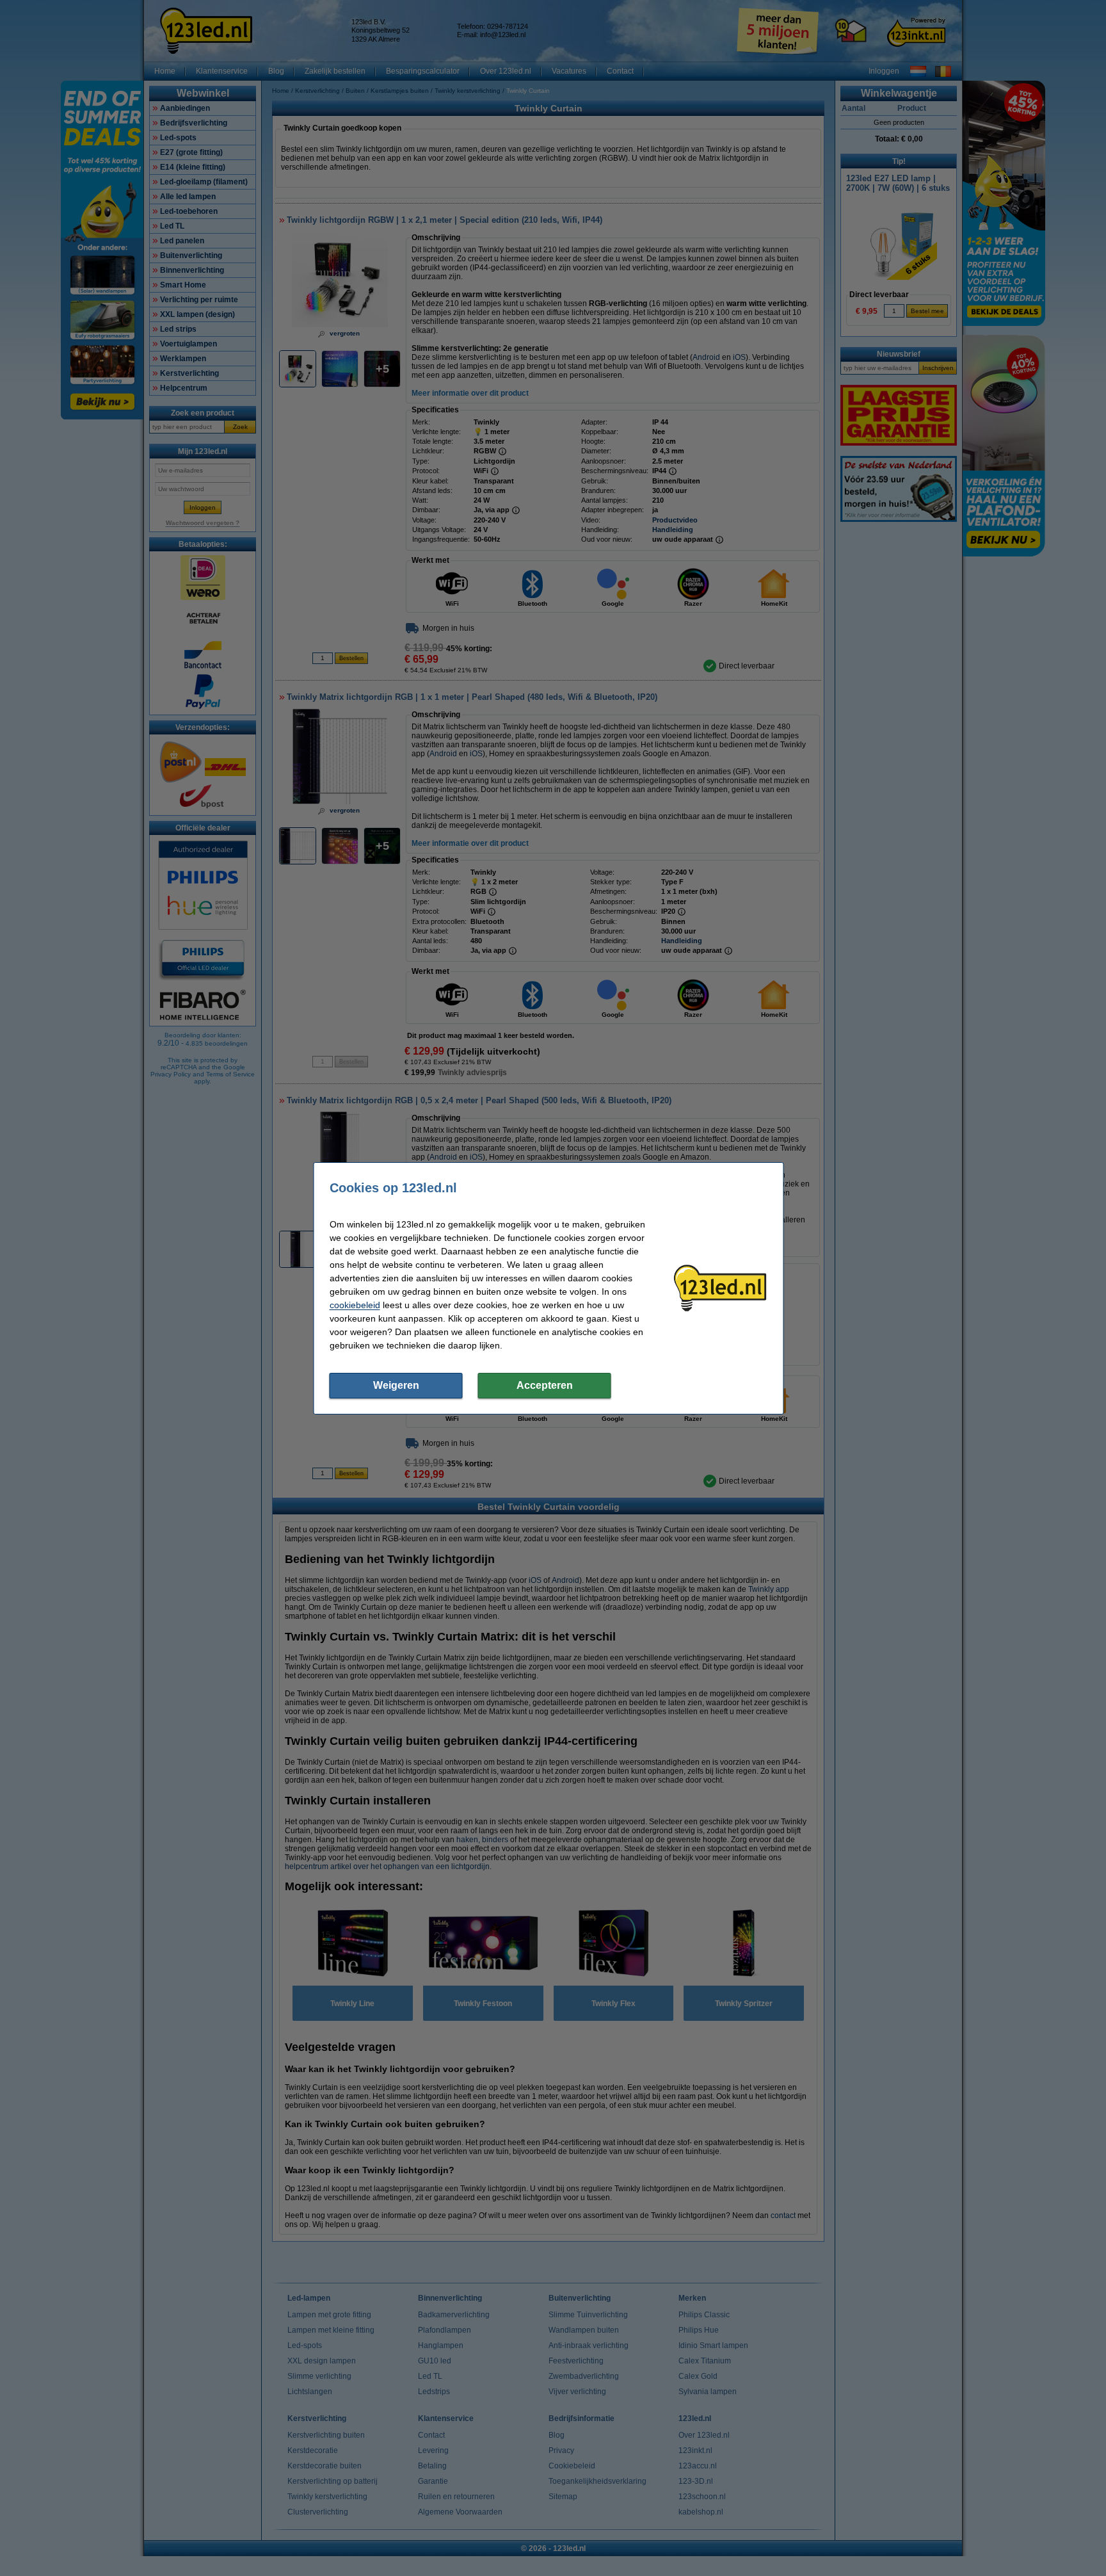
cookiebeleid (355, 1305)
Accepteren (545, 1385)
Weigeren (396, 1385)
